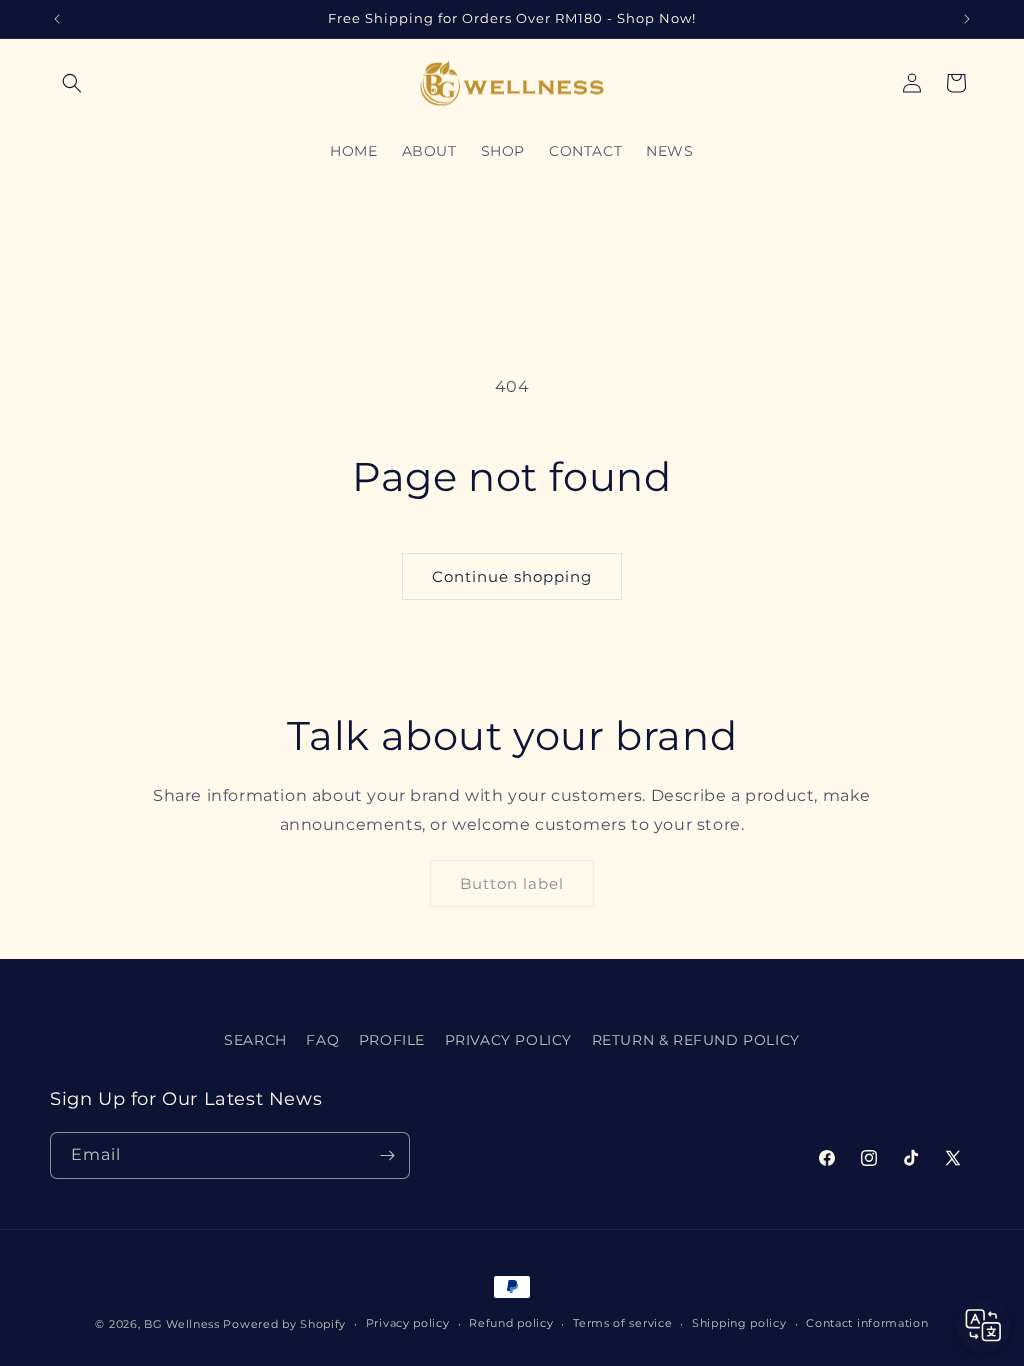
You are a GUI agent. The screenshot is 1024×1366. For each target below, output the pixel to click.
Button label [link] (512, 883)
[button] (72, 83)
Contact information (867, 1323)
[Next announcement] (967, 19)
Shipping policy (739, 1323)
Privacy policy (408, 1323)
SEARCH (255, 1040)
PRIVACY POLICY (508, 1040)
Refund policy (511, 1323)
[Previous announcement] (57, 19)
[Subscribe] (387, 1155)
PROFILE (392, 1040)
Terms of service (622, 1323)
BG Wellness (182, 1324)
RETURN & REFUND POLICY (696, 1040)
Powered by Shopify (284, 1324)
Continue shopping (512, 576)
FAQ (322, 1040)
